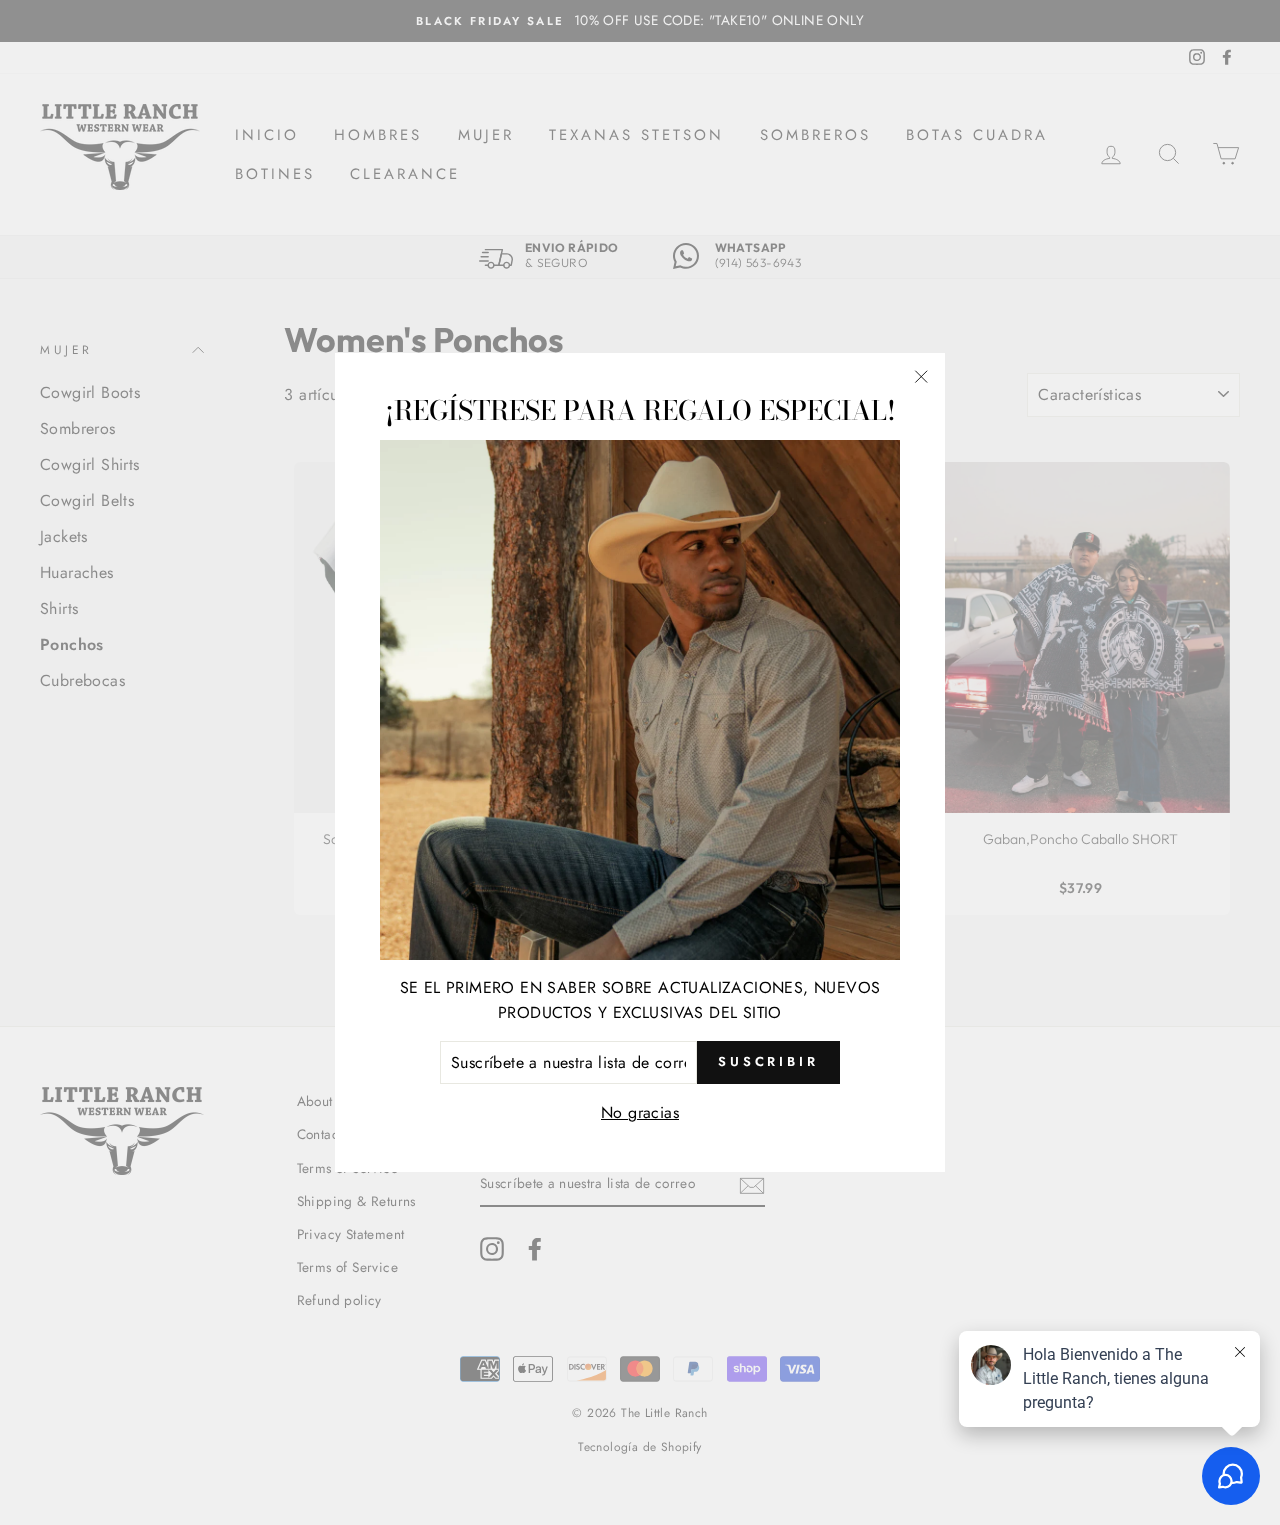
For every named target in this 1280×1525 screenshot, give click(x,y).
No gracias (640, 1112)
